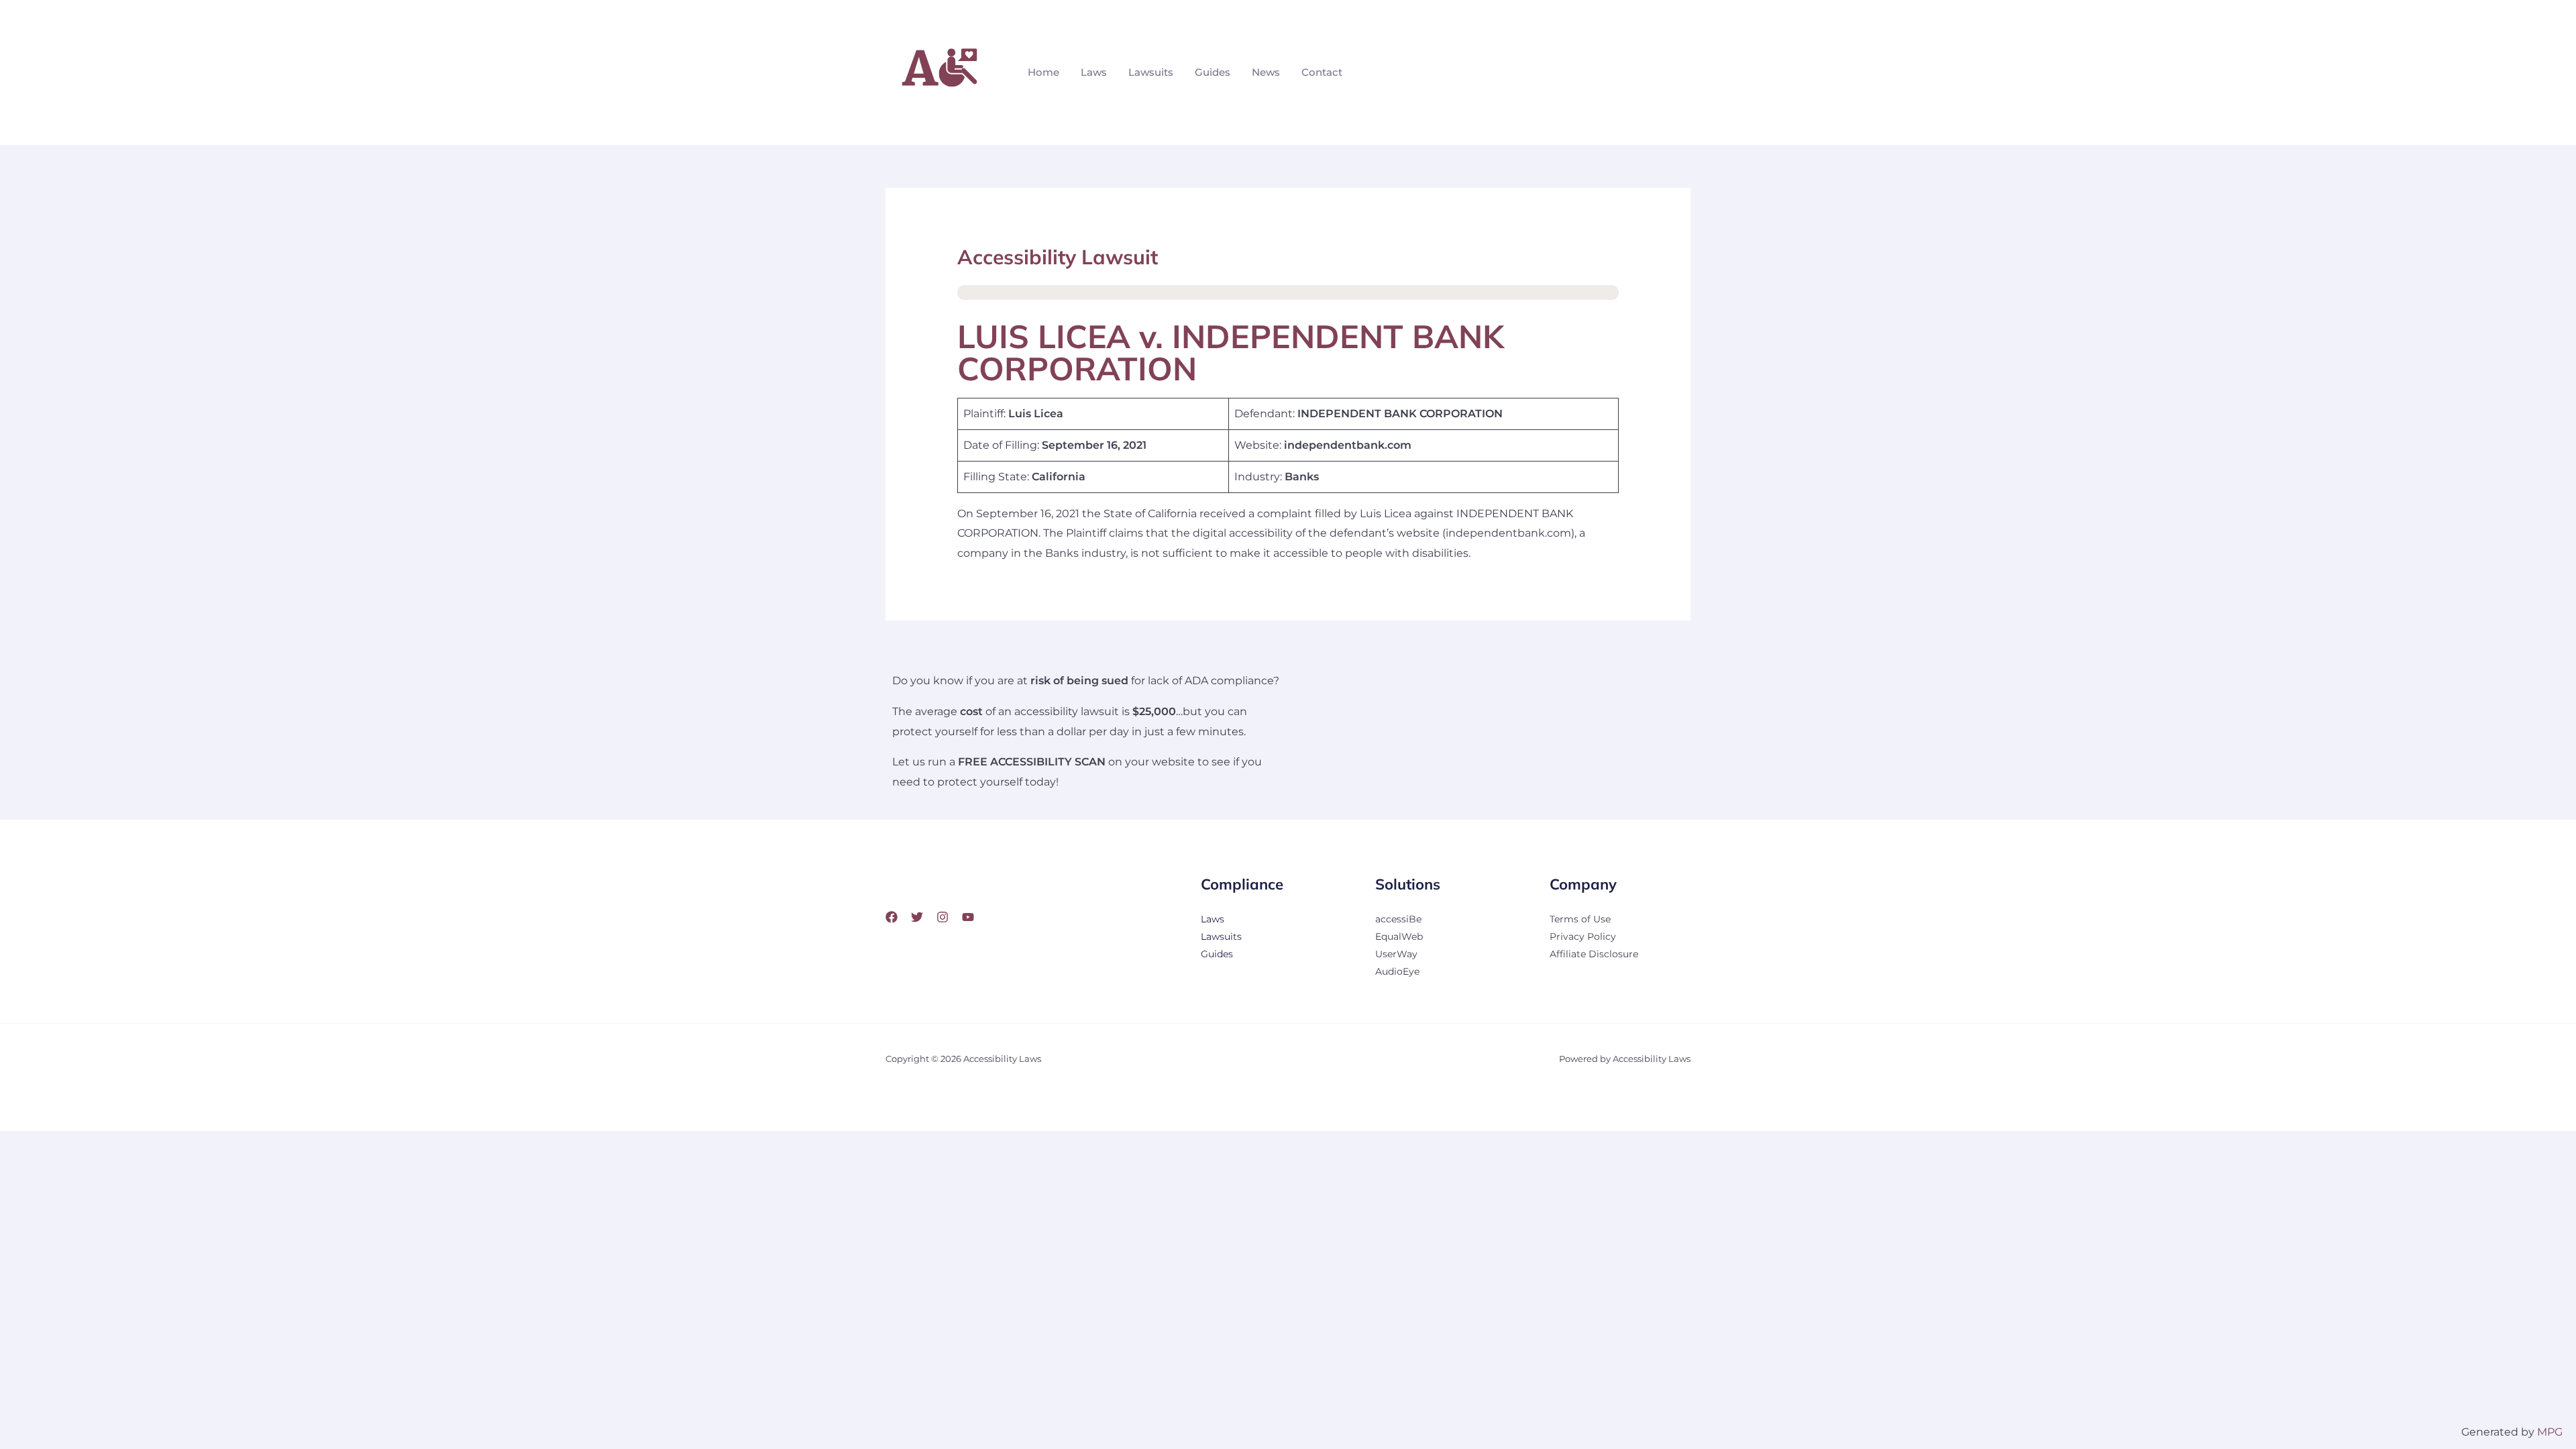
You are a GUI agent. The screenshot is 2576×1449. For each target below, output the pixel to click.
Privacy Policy (1583, 936)
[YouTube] (968, 917)
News (1266, 72)
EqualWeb (1399, 936)
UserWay (1396, 954)
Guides (1213, 72)
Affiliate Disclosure (1594, 954)
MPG (2550, 1432)
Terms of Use (1580, 919)
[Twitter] (917, 917)
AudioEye (1397, 971)
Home (1043, 72)
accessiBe (1398, 919)
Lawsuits (1151, 72)
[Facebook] (892, 917)
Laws (1094, 72)
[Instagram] (943, 917)
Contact (1322, 72)
